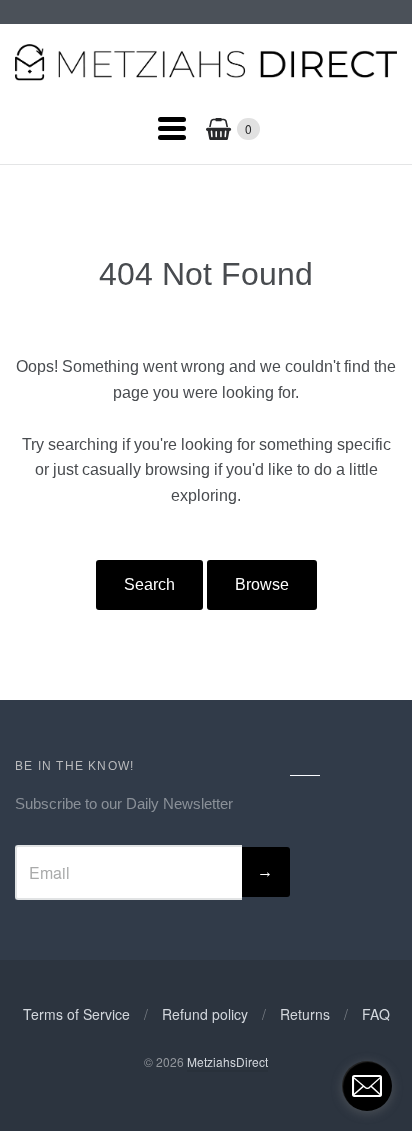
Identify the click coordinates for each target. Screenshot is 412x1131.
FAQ (376, 1014)
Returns (305, 1014)
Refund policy (205, 1014)
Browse (262, 584)
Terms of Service (76, 1014)
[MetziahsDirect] (206, 76)
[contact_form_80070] (367, 1086)
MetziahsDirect (227, 1061)
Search (149, 584)
